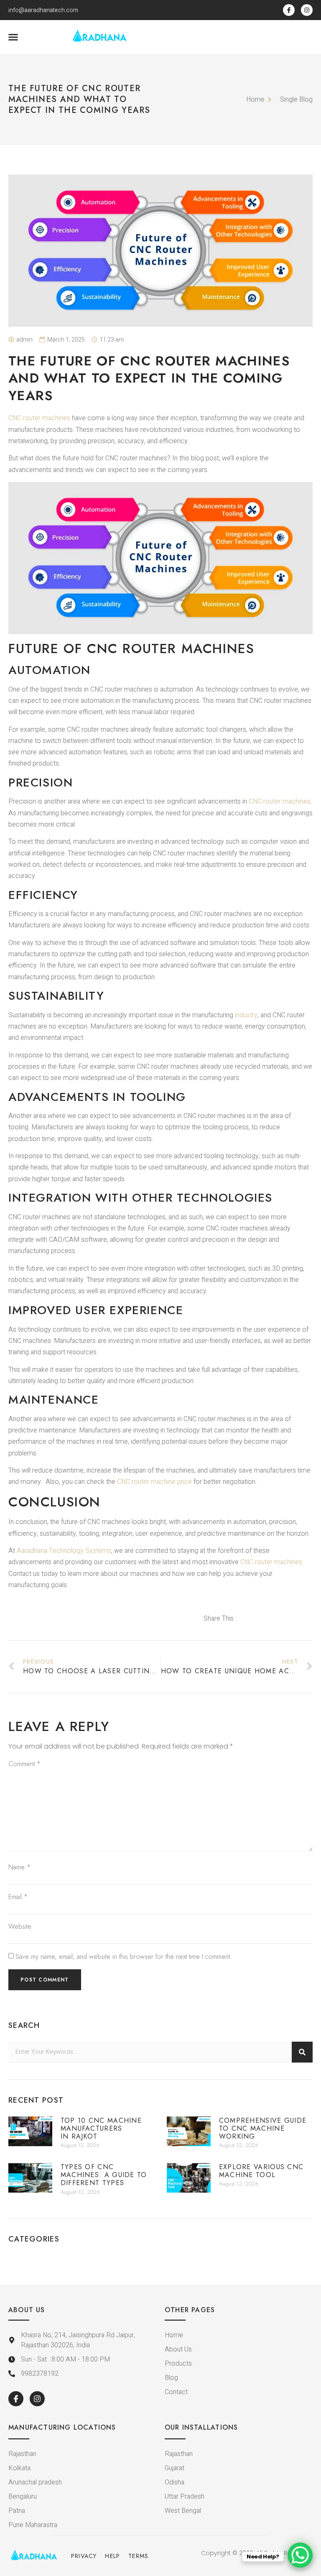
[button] (13, 37)
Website (20, 1926)
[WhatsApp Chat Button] (300, 2555)
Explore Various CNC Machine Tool (261, 2171)
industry (246, 1015)
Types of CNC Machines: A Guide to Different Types (104, 2175)
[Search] (302, 2052)
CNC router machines (39, 418)
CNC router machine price (154, 1482)
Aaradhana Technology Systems (64, 1551)
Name (19, 1867)
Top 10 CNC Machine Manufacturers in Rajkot (101, 2128)
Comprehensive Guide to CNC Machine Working (263, 2128)
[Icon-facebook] (289, 10)
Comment (24, 1764)
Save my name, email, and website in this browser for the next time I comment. (124, 1957)
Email (18, 1897)
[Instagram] (307, 10)
